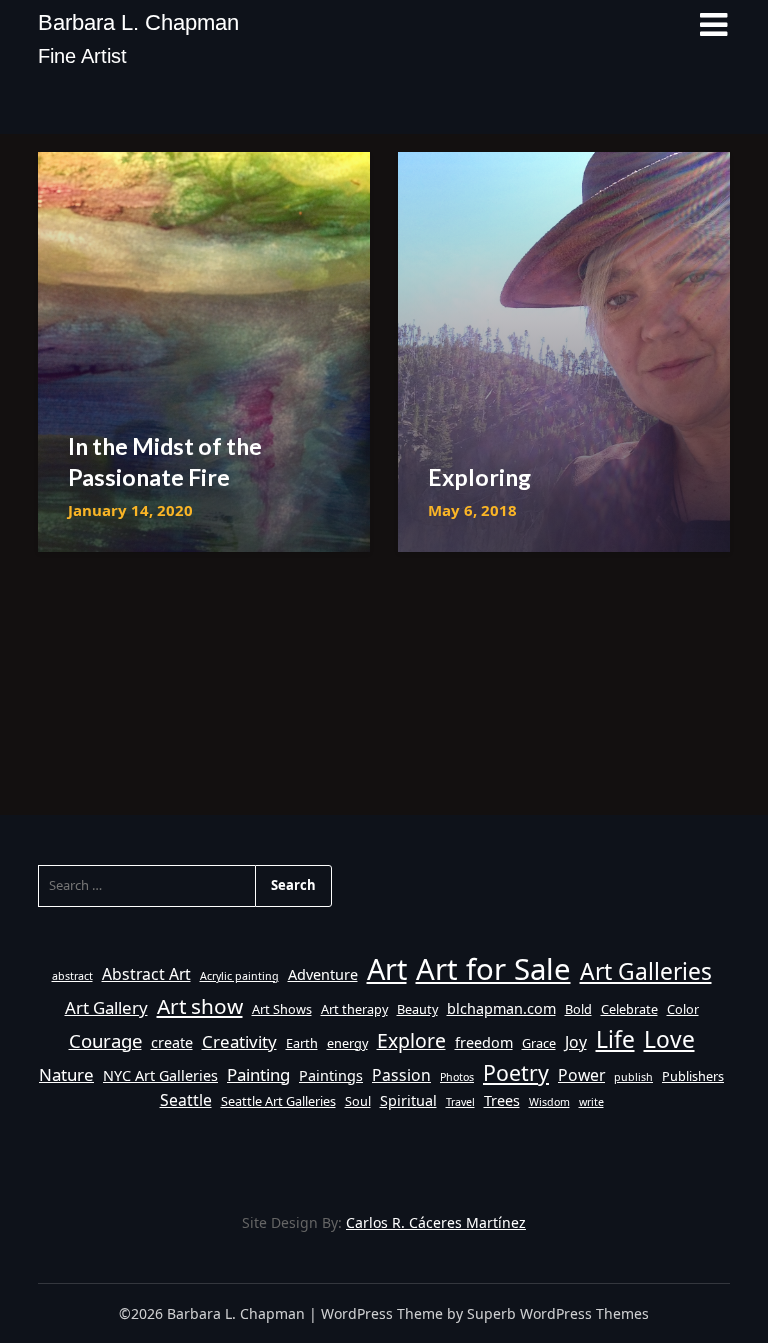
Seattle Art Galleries (278, 1101)
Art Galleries (646, 971)
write (591, 1102)
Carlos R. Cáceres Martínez (436, 1222)
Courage (105, 1040)
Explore (411, 1040)
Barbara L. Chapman (138, 22)
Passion (401, 1075)
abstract (72, 976)
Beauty (417, 1009)
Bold (578, 1009)
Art (387, 968)
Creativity (239, 1041)
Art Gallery (106, 1007)
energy (347, 1043)
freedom (484, 1042)
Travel (460, 1102)
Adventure (323, 974)
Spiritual (408, 1100)
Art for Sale (493, 969)
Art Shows (282, 1009)
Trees (502, 1100)
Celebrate (629, 1009)
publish (633, 1077)
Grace (539, 1043)
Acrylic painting (239, 976)
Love (669, 1039)
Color (683, 1009)
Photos (457, 1077)
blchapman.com (501, 1008)
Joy (576, 1042)
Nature (66, 1074)
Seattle (186, 1100)
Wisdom (549, 1102)
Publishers (693, 1076)
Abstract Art (146, 974)
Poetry (516, 1072)
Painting (258, 1074)
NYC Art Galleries (160, 1075)
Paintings (331, 1075)
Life (615, 1039)
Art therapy (354, 1009)
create (172, 1042)
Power (581, 1075)
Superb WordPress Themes (558, 1313)
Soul (358, 1101)
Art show (200, 1006)
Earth (302, 1043)
